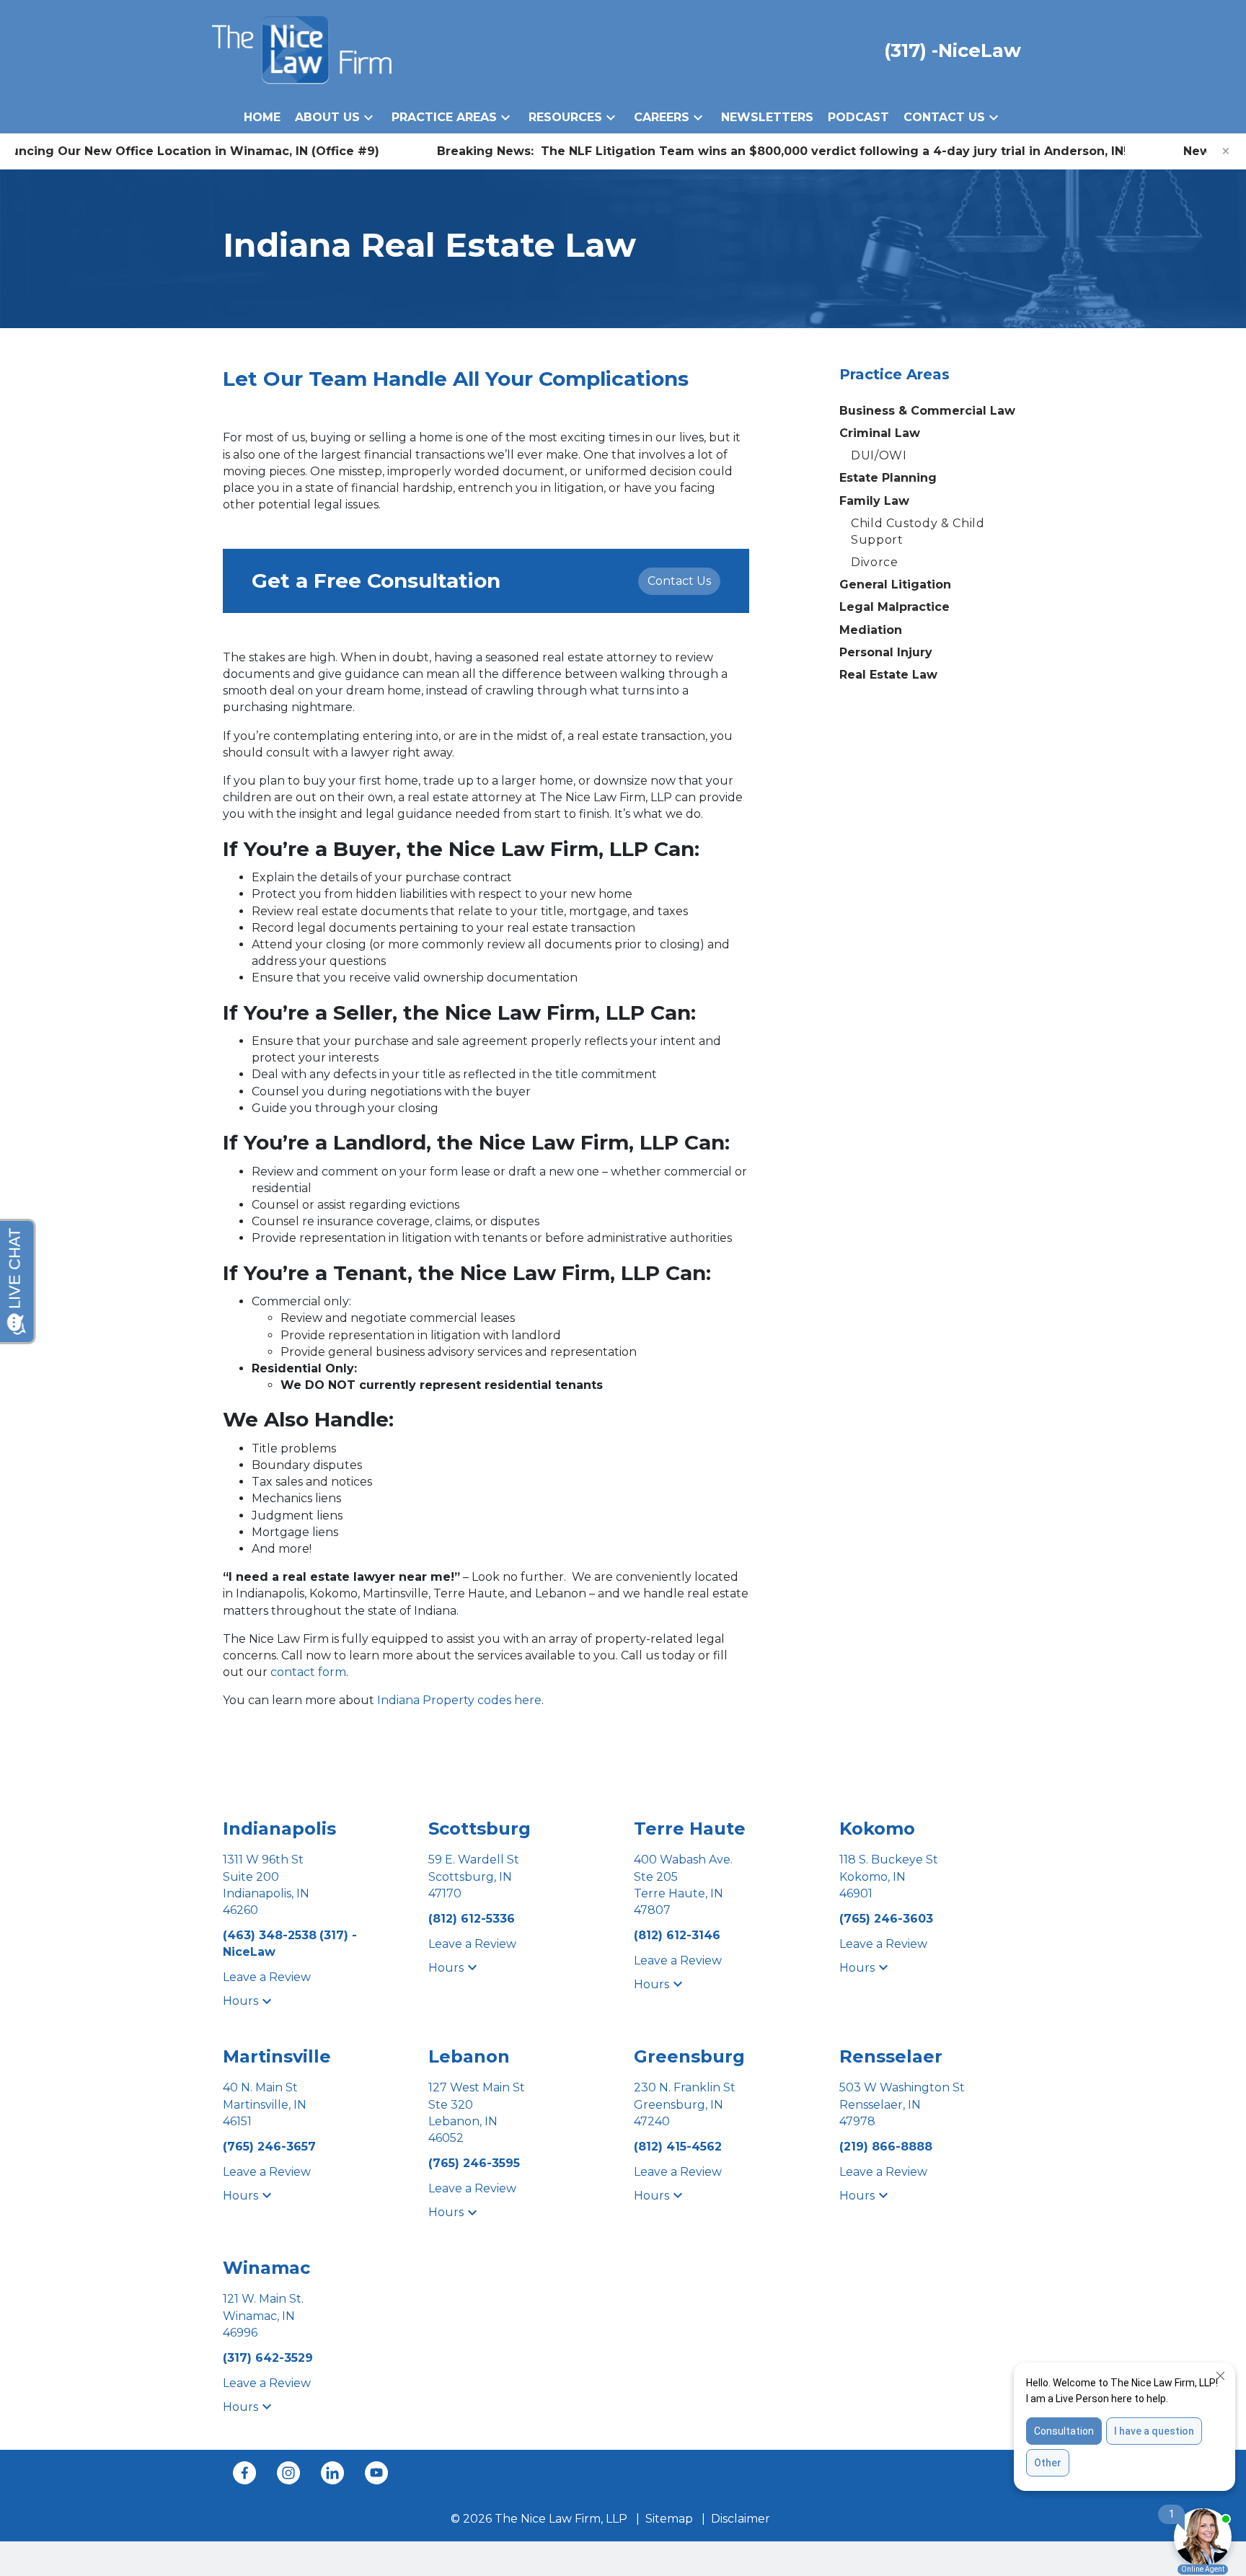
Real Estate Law (888, 675)
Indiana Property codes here (459, 1700)
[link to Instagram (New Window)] (288, 2473)
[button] (368, 117)
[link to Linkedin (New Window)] (332, 2473)
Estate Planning (888, 478)
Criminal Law (880, 433)
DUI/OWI (879, 455)
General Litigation (895, 585)
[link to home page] (302, 49)
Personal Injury (886, 652)
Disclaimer (741, 2519)
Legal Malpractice (894, 607)
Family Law (874, 501)
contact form (308, 1672)
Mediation (871, 630)
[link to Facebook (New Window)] (244, 2473)
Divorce (874, 562)
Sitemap (669, 2519)
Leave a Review (267, 1977)
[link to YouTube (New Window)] (376, 2473)
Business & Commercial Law (927, 411)
